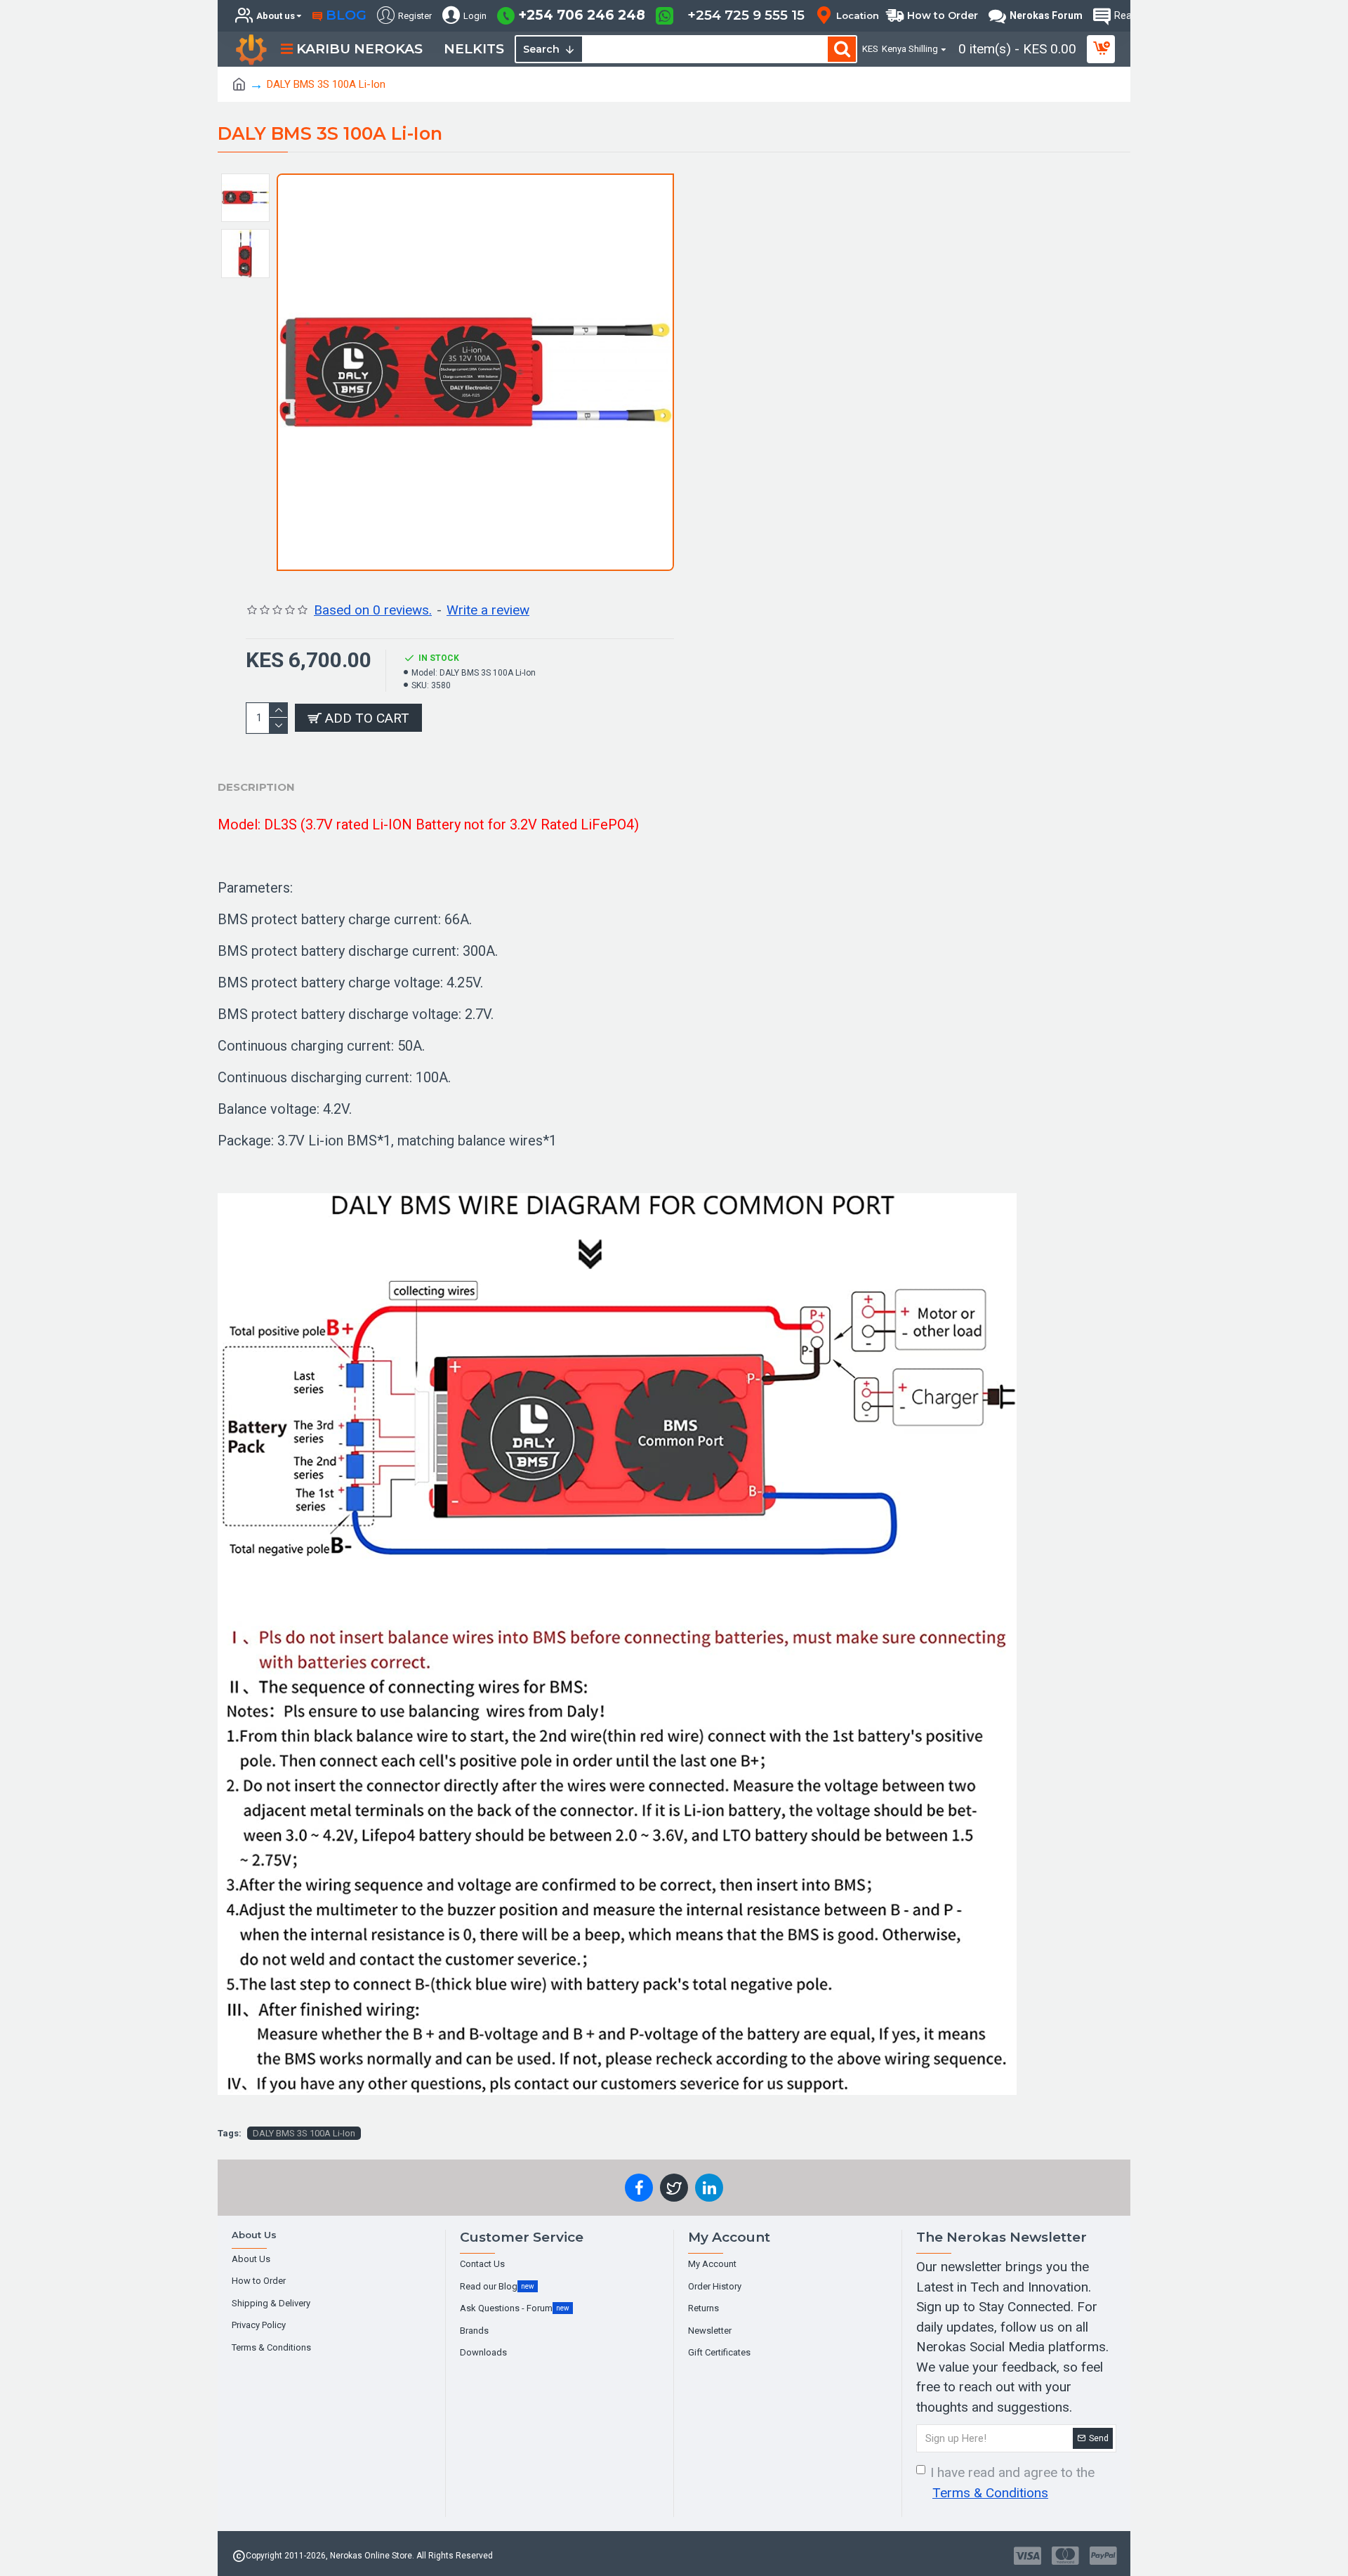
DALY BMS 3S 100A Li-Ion (304, 2133)
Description (256, 787)
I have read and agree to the (1012, 2483)
